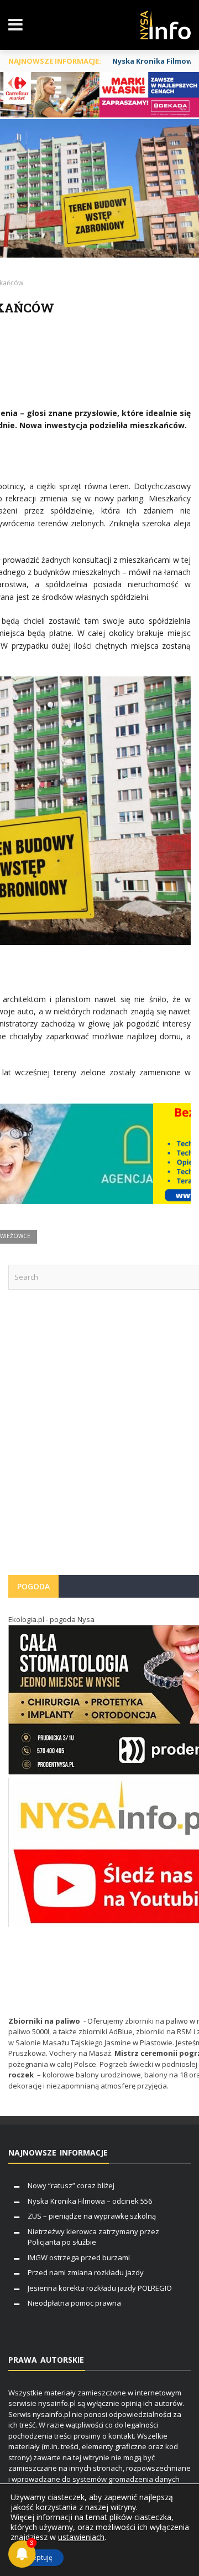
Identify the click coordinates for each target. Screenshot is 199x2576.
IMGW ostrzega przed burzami (79, 2257)
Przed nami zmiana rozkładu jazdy (86, 2272)
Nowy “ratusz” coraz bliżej (71, 2185)
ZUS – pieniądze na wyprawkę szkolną (92, 2216)
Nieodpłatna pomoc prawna (74, 2303)
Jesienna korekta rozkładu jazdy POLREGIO (100, 2288)
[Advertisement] (99, 1438)
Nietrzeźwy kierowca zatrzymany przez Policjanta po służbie (93, 2237)
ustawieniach (81, 2537)
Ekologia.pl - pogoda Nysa (51, 1619)
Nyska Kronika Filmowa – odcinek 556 (90, 2201)
